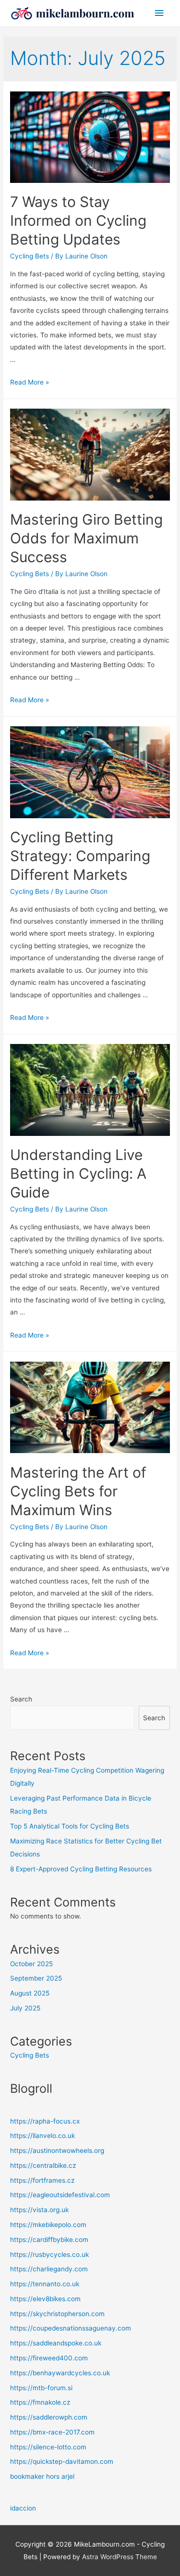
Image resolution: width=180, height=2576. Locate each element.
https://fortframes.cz (42, 2180)
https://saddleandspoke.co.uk (56, 2343)
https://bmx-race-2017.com (52, 2432)
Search (21, 1699)
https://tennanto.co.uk (45, 2284)
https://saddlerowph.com (49, 2417)
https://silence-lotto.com (48, 2447)
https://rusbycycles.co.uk (49, 2254)
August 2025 (30, 1993)
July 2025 (25, 2008)
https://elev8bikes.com (45, 2299)
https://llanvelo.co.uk (42, 2136)
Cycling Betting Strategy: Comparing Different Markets (80, 856)
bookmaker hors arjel (42, 2476)
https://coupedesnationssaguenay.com (71, 2328)
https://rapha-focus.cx (45, 2121)
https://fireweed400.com (49, 2358)
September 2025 (36, 1978)
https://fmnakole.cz (40, 2402)
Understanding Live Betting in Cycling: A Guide (78, 1173)
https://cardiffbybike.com (49, 2240)
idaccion (23, 2508)
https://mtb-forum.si (41, 2388)
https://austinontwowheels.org (57, 2151)
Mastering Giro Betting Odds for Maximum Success (86, 538)
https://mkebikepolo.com (48, 2225)
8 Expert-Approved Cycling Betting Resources (81, 1869)
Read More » (30, 382)
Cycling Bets (30, 256)
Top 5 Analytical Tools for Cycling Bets (70, 1826)
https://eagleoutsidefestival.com (60, 2195)
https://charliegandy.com (49, 2269)
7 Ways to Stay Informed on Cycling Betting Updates (78, 220)
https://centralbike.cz (43, 2165)
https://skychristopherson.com (57, 2314)
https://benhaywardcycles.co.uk (60, 2373)
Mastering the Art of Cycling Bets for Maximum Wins (78, 1491)
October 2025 (31, 1964)
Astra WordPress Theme (120, 2557)
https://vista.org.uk (39, 2210)
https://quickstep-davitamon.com (62, 2461)
